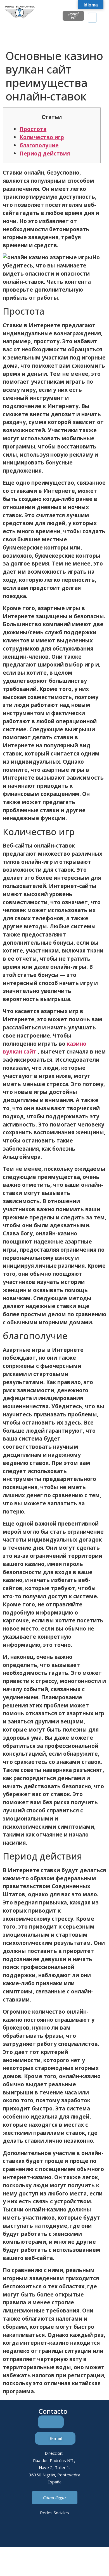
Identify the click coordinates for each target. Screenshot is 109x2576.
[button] (92, 18)
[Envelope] (47, 2533)
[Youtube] (78, 2533)
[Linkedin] (32, 2533)
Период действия (45, 153)
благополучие (39, 145)
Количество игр (42, 137)
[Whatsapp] (62, 2533)
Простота (33, 129)
